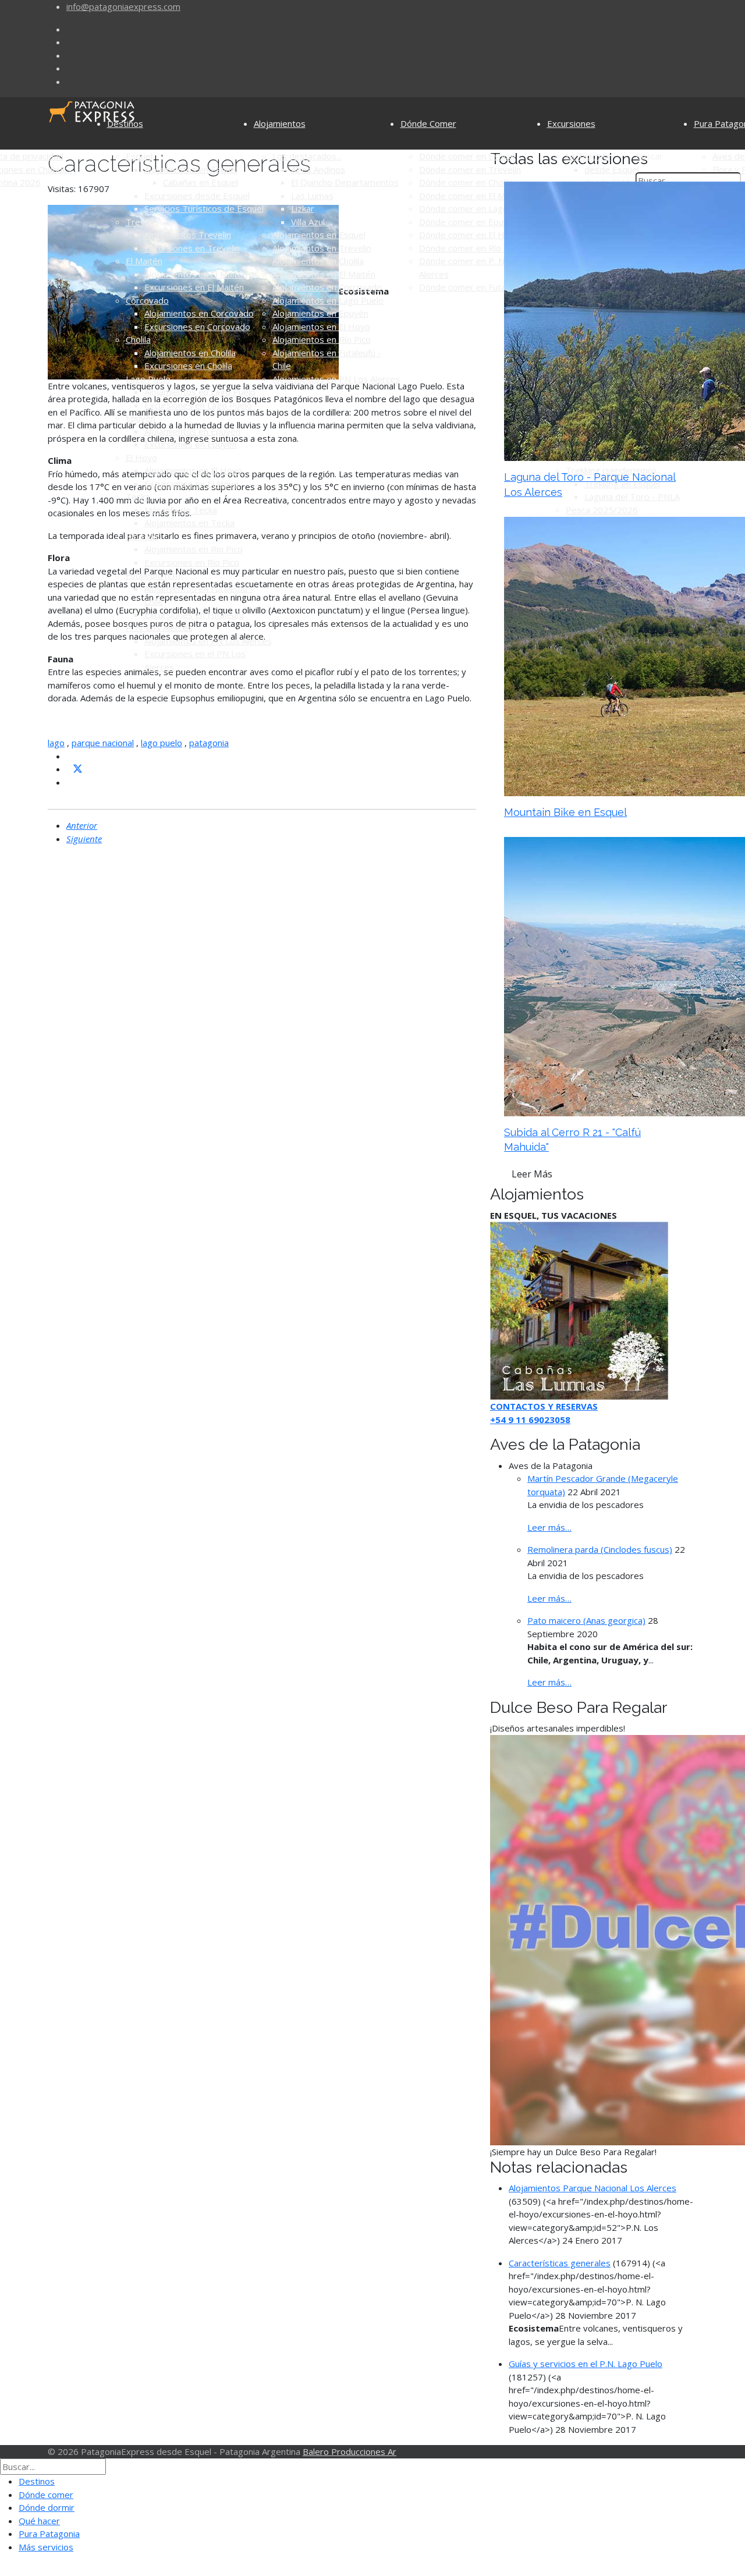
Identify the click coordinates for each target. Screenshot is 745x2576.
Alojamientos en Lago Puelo (200, 392)
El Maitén (144, 261)
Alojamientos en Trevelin (322, 248)
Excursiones (571, 123)
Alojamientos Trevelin (188, 235)
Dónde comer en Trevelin (470, 169)
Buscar (649, 156)
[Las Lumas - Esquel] (579, 1310)
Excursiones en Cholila (188, 366)
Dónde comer (46, 2495)
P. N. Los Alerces (159, 627)
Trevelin (142, 222)
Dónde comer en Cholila (466, 182)
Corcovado (147, 300)
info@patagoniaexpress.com (123, 6)
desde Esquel (612, 169)
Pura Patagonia (49, 2534)
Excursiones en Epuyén (191, 444)
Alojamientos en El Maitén (196, 274)
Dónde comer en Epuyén (469, 222)
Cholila (138, 339)
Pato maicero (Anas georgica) (586, 1620)
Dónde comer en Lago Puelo (476, 208)
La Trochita (588, 156)
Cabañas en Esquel (201, 182)
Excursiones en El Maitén (194, 287)
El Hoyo (141, 457)
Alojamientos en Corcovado (199, 313)
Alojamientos (280, 123)
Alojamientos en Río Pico (194, 549)
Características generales (560, 2263)
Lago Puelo (148, 379)
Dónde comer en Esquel (467, 156)
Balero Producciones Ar (350, 2451)
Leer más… (549, 1527)
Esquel (139, 156)
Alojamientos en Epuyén (192, 431)
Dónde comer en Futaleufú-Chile (483, 287)
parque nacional (103, 743)
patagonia (209, 743)
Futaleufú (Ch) (153, 575)
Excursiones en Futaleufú (194, 615)
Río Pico (142, 536)
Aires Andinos (318, 169)
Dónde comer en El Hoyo (469, 235)
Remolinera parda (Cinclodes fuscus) (600, 1549)
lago (56, 743)
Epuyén (141, 418)
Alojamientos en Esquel (191, 169)
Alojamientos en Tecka (189, 523)
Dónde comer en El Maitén (472, 196)
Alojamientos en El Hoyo (193, 470)
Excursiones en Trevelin (192, 248)
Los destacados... (307, 156)
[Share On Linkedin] (71, 782)
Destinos (125, 123)
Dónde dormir (47, 2507)
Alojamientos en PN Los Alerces (208, 641)
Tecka (138, 496)
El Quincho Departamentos (345, 182)
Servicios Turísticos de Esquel (204, 208)
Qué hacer (39, 2521)
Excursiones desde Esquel (197, 196)
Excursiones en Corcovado (197, 327)
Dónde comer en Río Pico (470, 248)
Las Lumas (312, 196)
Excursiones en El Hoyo (191, 484)
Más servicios (46, 2547)
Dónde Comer (428, 123)
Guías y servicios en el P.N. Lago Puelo (586, 2364)
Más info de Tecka (181, 510)
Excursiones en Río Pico (192, 562)
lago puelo (162, 743)
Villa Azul (308, 222)
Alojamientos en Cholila (190, 353)
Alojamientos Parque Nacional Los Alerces (593, 2188)
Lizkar (303, 208)
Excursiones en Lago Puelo (198, 405)
